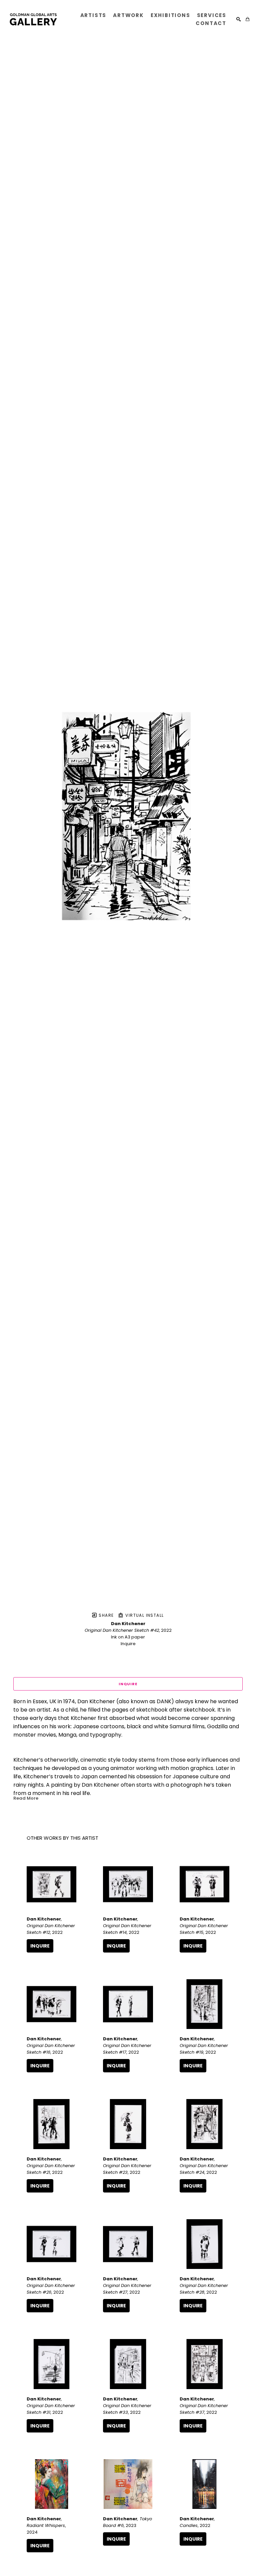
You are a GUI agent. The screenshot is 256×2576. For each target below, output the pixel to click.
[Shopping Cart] (247, 19)
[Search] (238, 19)
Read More (26, 1798)
